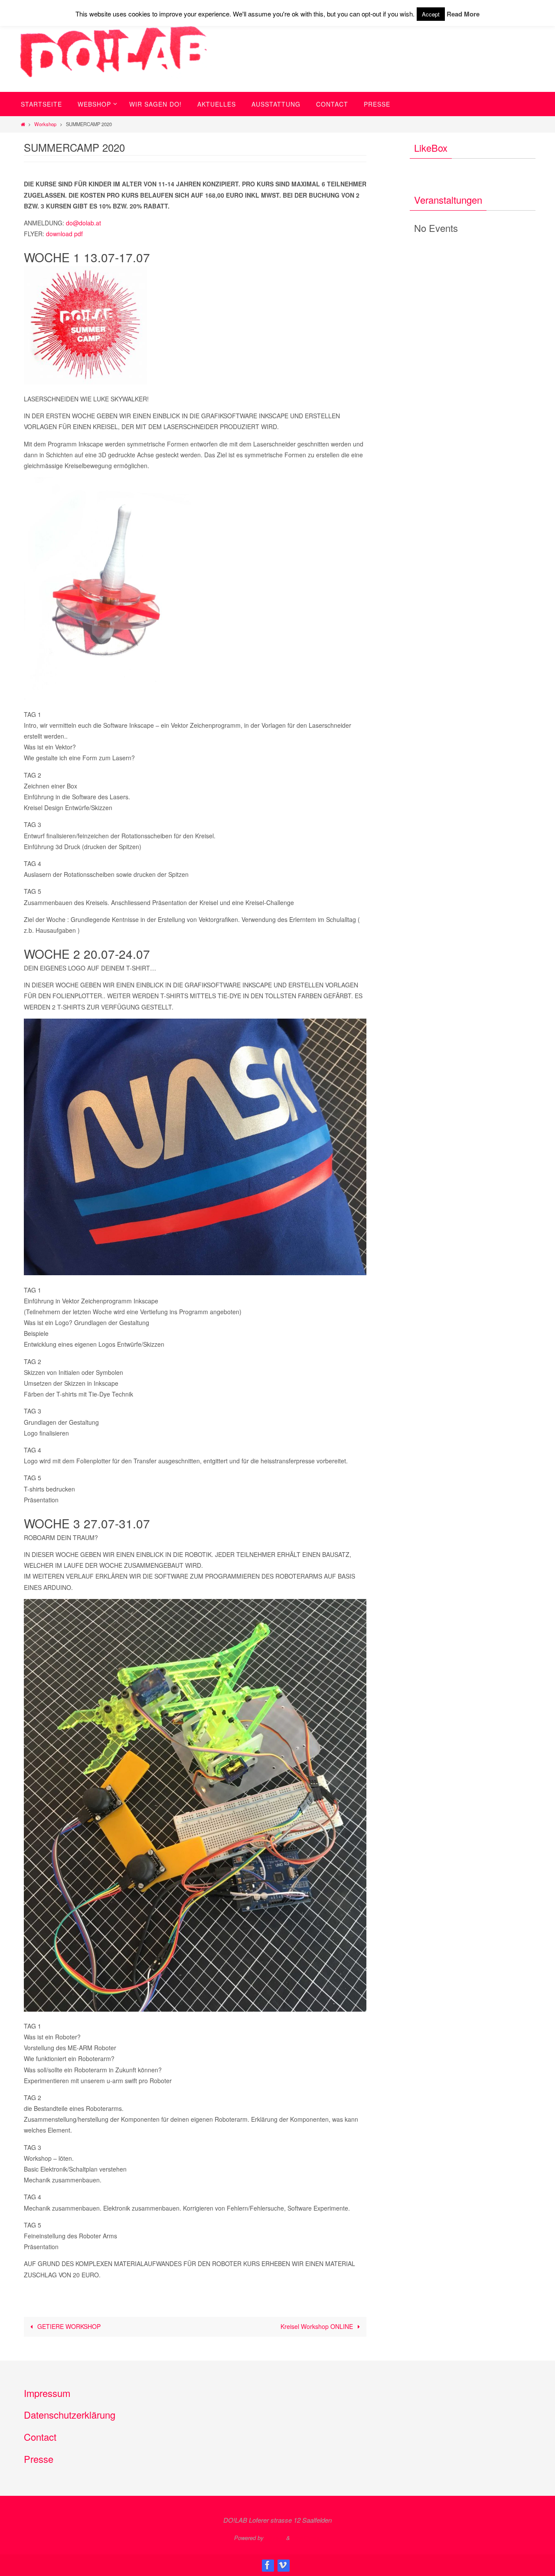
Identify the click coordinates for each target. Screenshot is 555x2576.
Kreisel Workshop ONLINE (318, 2326)
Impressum (47, 2393)
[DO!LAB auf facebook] (268, 2565)
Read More (463, 14)
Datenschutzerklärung (70, 2415)
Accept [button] (431, 14)
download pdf (64, 234)
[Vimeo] (283, 2565)
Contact (40, 2437)
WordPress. (307, 2538)
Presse (39, 2459)
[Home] (23, 124)
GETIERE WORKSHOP (68, 2326)
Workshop (45, 124)
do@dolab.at (83, 223)
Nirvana (275, 2538)
